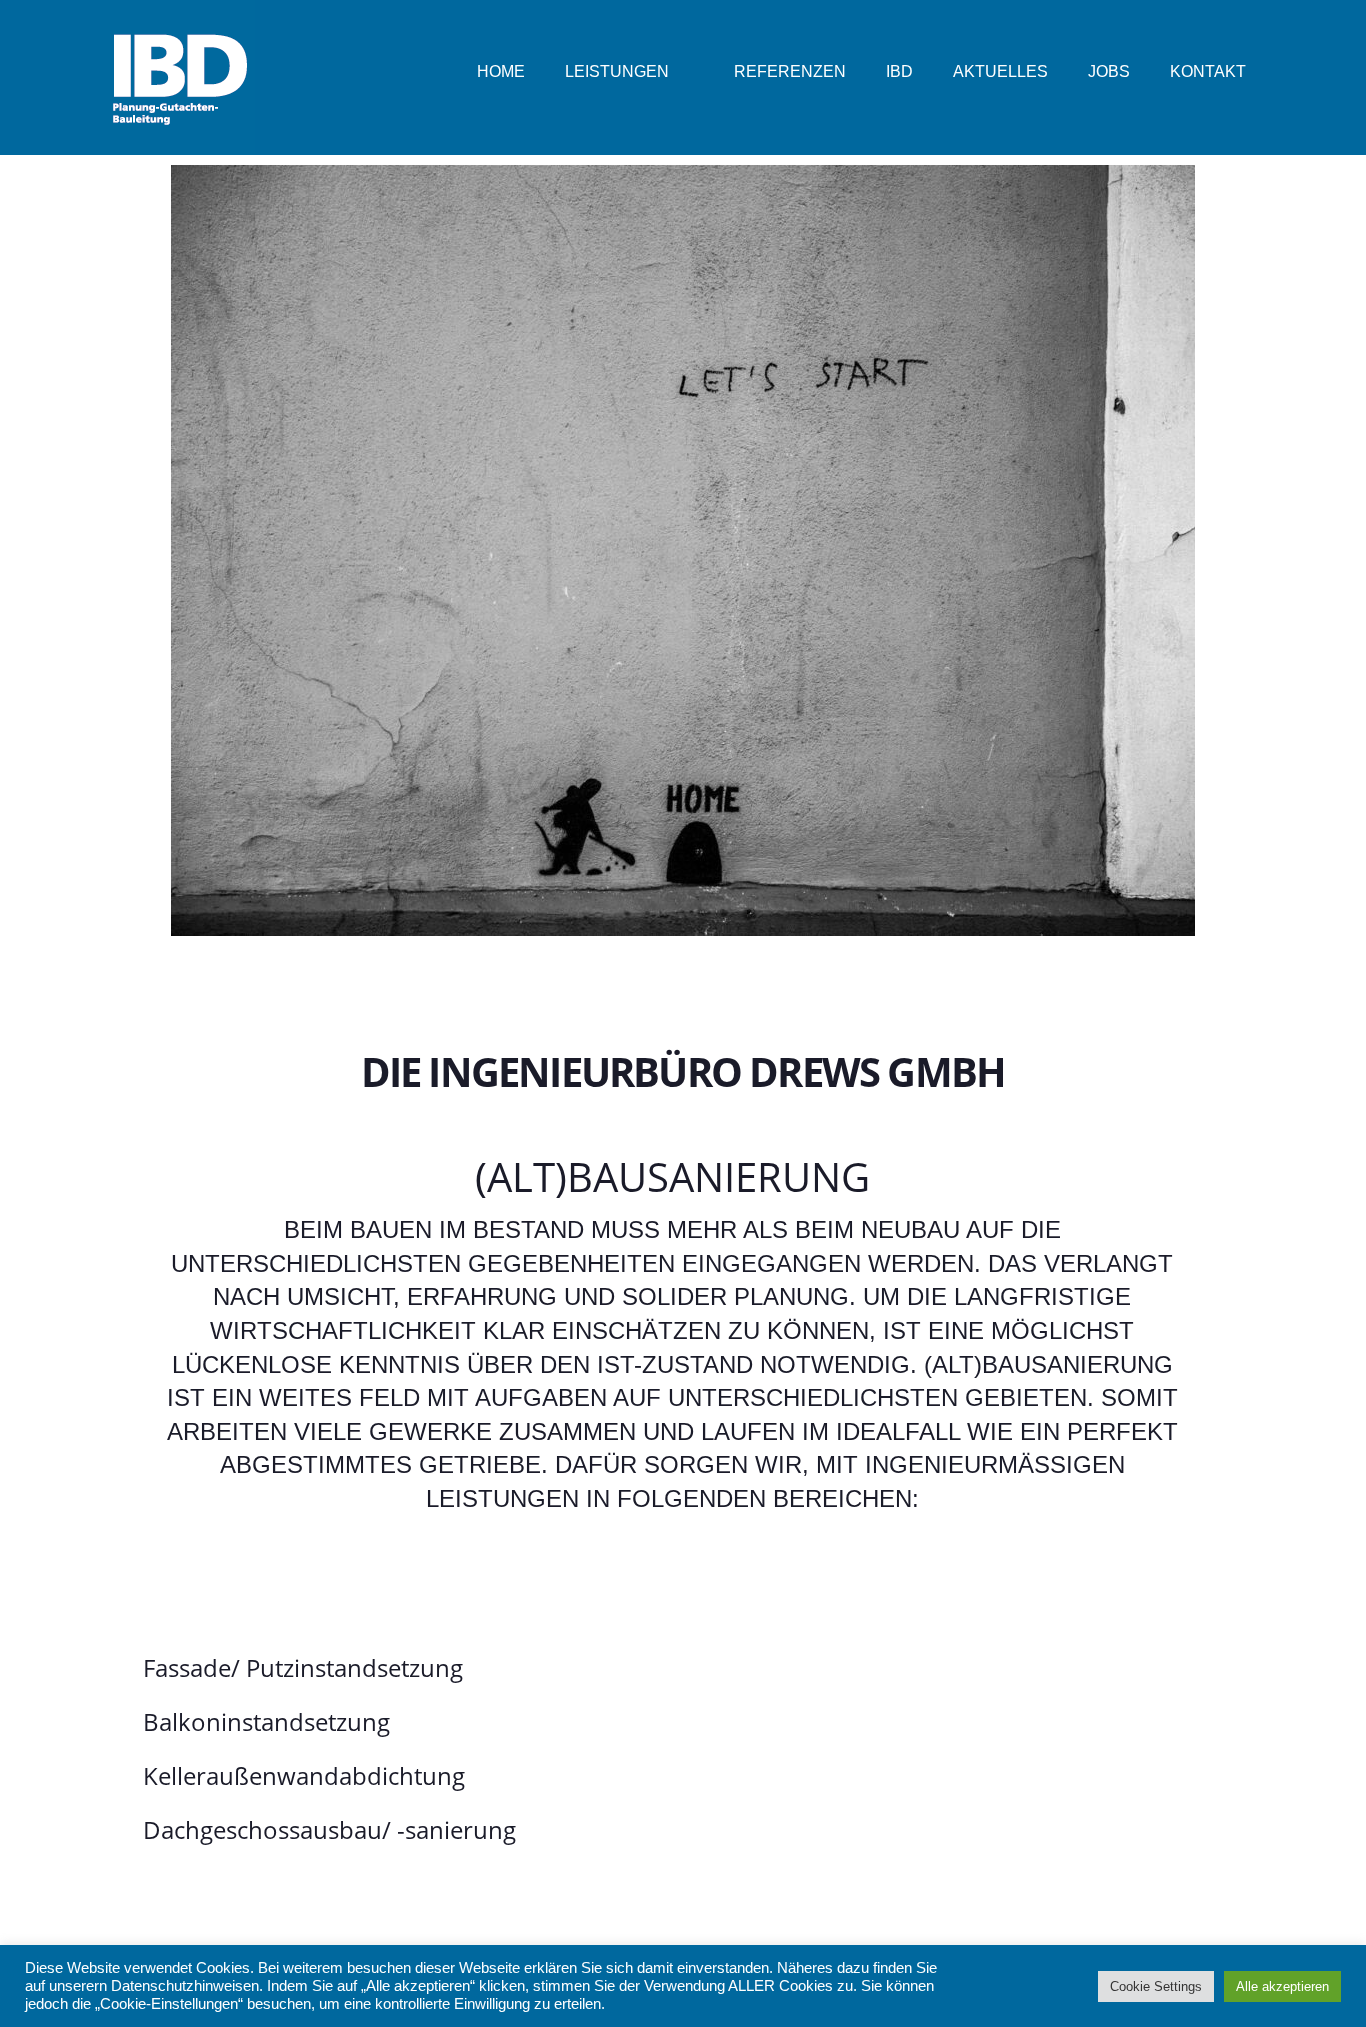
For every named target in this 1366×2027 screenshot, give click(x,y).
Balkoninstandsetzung (266, 1721)
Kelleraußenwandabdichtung (304, 1775)
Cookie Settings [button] (1156, 1986)
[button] (683, 1668)
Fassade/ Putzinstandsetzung (303, 1667)
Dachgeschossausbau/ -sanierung (329, 1829)
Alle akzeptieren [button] (1282, 1986)
